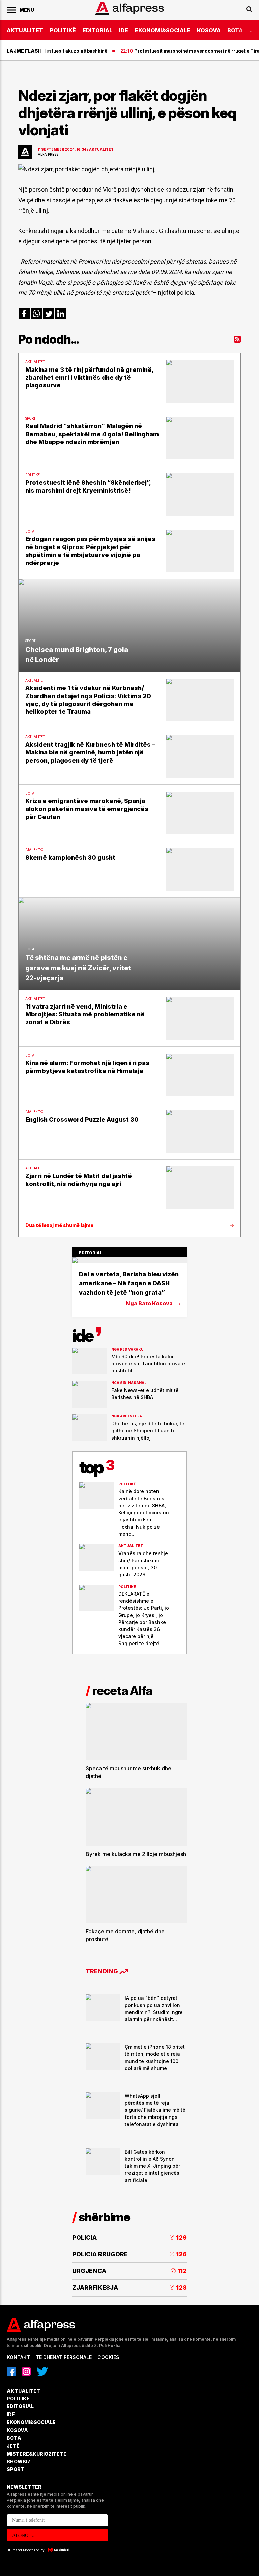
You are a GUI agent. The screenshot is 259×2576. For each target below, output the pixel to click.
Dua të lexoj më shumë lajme (59, 1225)
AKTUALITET (25, 30)
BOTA (235, 30)
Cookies (108, 2357)
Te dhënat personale (64, 2357)
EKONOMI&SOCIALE (163, 30)
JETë (13, 2446)
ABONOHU (23, 2535)
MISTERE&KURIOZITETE (37, 2454)
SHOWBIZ (19, 2462)
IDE (124, 30)
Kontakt (18, 2357)
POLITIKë (63, 30)
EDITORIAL (97, 30)
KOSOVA (209, 30)
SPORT (16, 2469)
